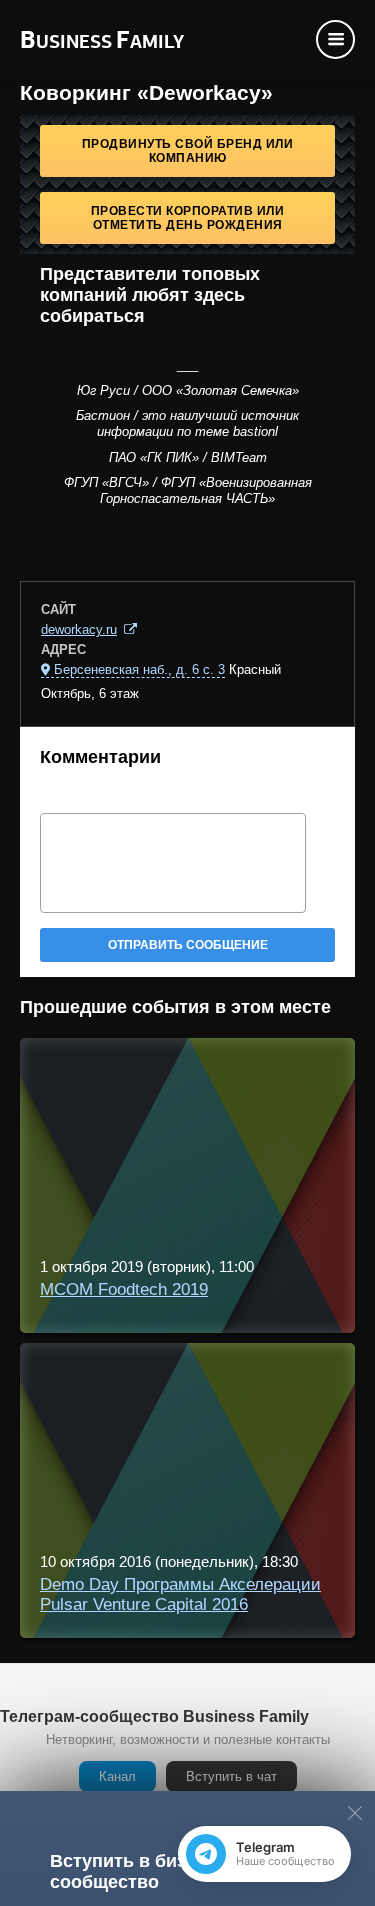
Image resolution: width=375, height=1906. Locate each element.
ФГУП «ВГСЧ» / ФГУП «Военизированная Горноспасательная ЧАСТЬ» (188, 490)
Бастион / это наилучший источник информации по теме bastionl (187, 423)
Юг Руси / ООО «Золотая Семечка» (188, 390)
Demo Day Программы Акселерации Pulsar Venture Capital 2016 (180, 1594)
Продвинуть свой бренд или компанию (188, 151)
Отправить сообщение (188, 945)
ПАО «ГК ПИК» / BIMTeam (188, 457)
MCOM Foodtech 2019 (124, 1289)
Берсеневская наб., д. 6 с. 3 (139, 669)
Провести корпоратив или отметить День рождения (188, 218)
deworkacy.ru (79, 629)
